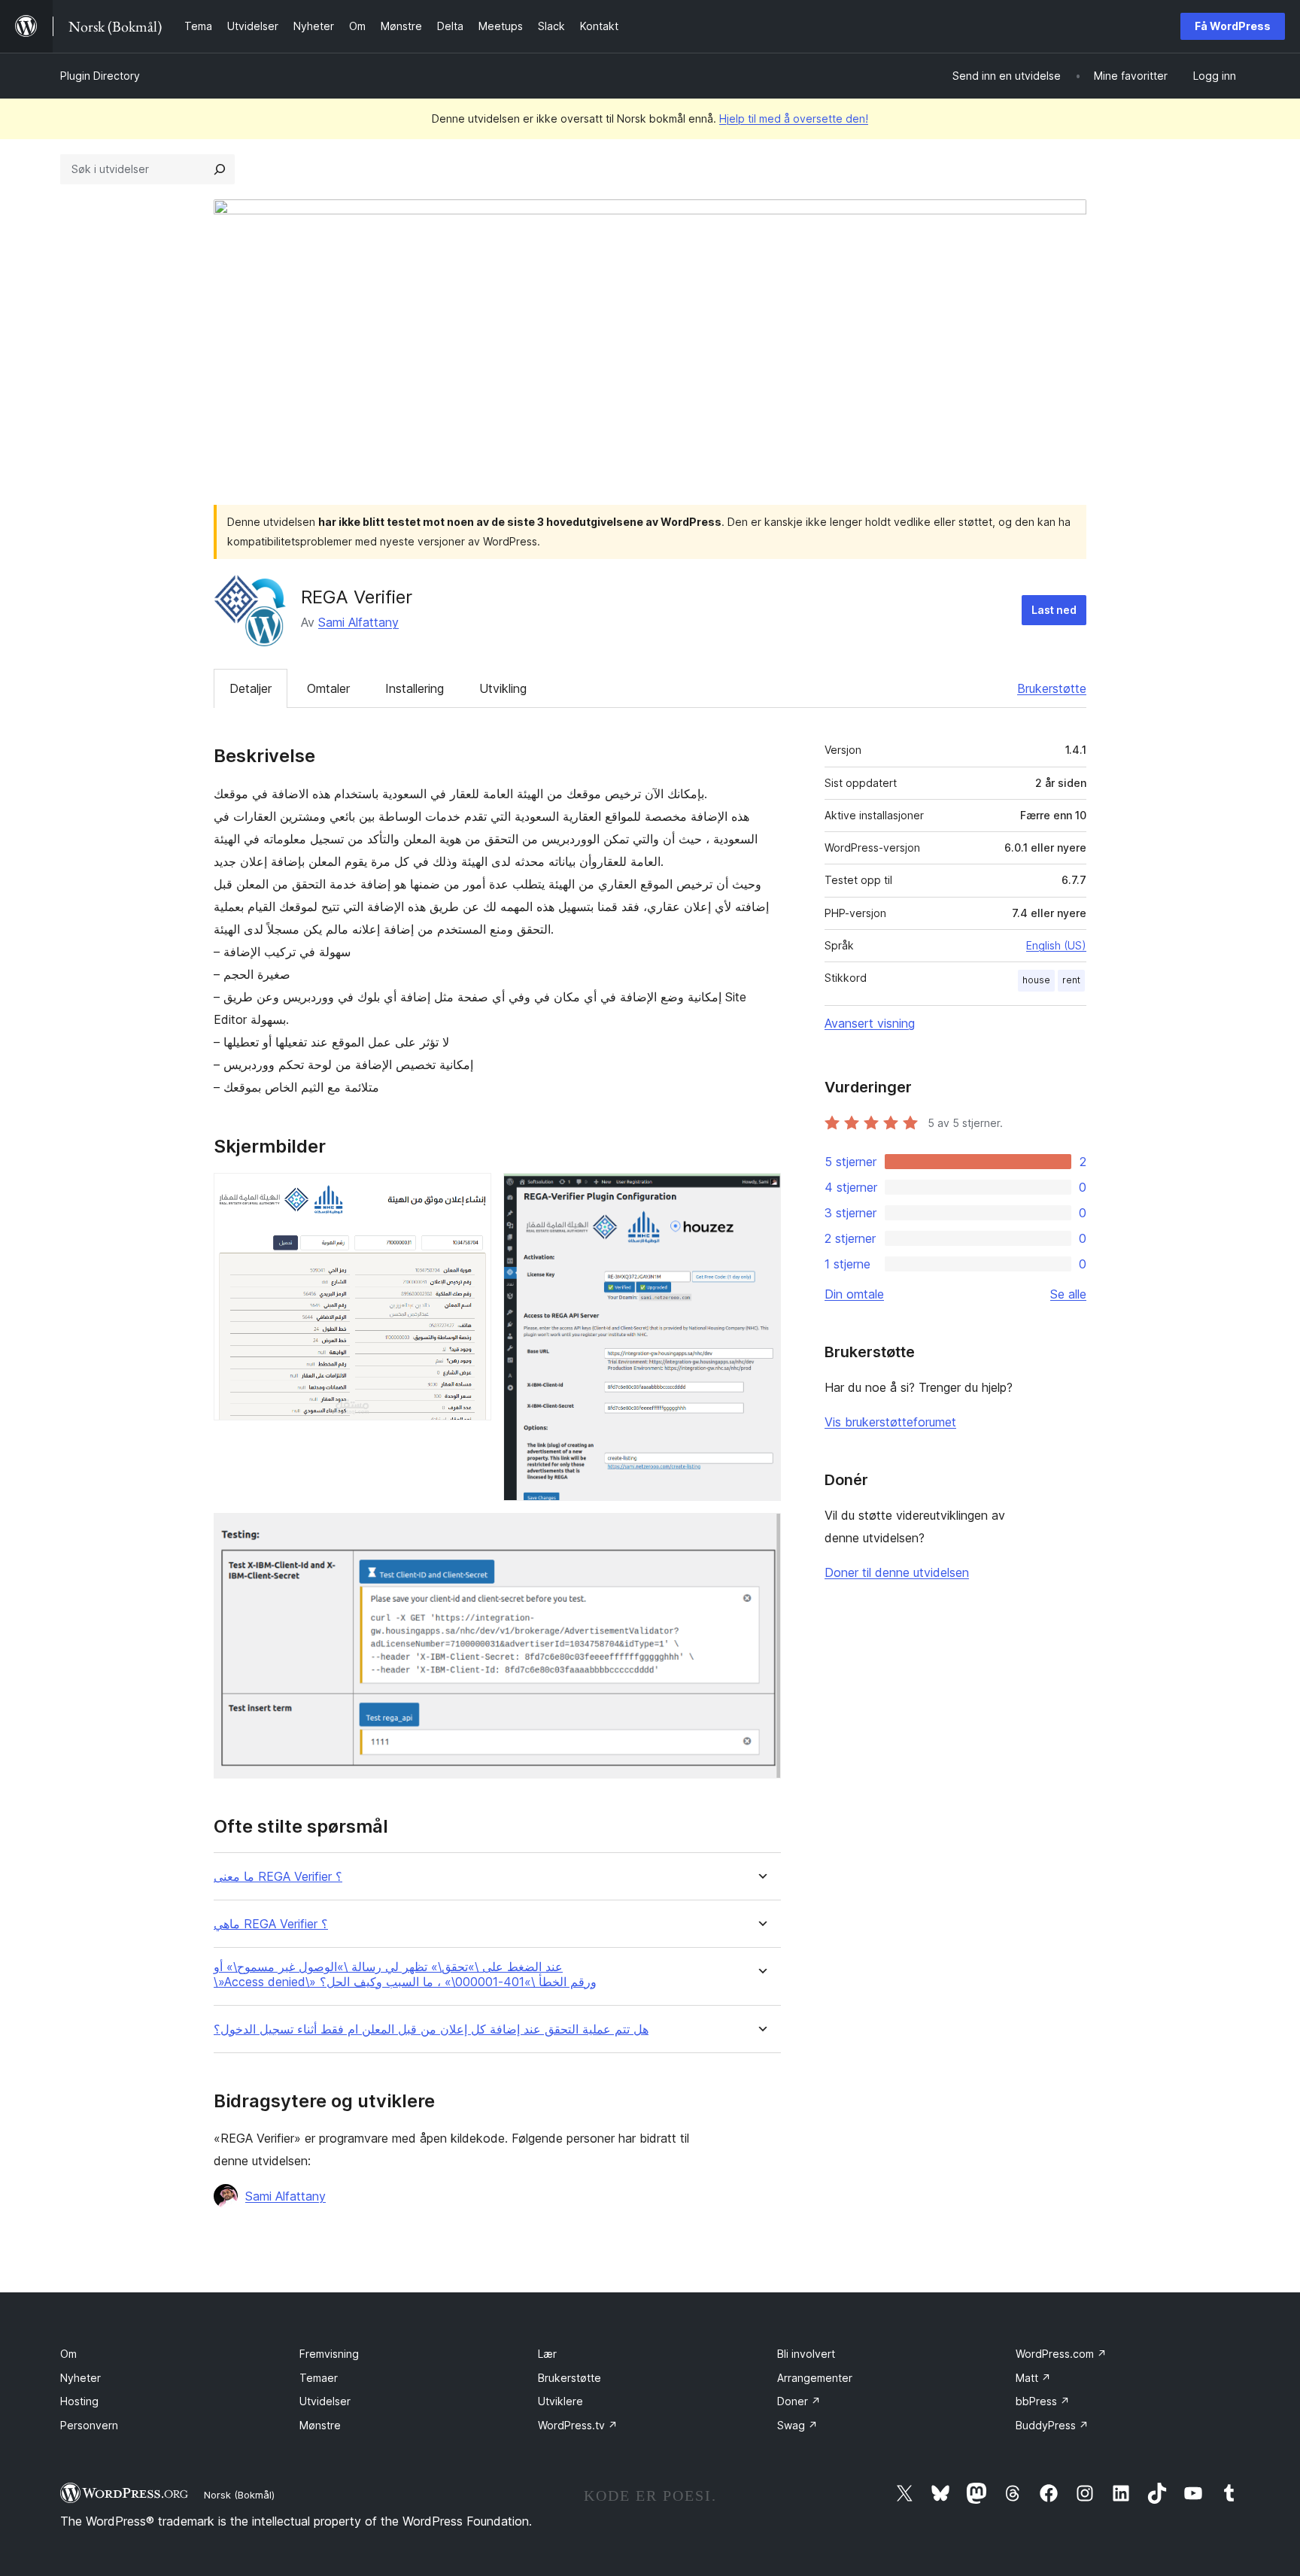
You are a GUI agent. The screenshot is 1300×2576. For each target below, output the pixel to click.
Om (68, 2354)
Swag (797, 2425)
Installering (415, 688)
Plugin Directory (100, 76)
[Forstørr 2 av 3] (761, 1193)
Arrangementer (815, 2378)
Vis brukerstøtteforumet (890, 1422)
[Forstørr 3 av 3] (761, 1533)
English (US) (1056, 945)
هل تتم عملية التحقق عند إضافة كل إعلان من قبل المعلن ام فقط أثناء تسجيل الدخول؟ (431, 2029)
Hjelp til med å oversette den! (794, 118)
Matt (1033, 2378)
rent (1071, 980)
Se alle (1068, 1294)
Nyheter (80, 2378)
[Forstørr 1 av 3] (471, 1193)
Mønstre (320, 2425)
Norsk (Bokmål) (239, 2495)
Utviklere (560, 2401)
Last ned (1054, 610)
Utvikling (503, 688)
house (1036, 980)
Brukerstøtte (1052, 688)
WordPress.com (1061, 2354)
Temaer (319, 2378)
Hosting (79, 2401)
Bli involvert (806, 2354)
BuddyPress (1052, 2425)
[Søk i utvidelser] (220, 169)
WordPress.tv (578, 2425)
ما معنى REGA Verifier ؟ (278, 1877)
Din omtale (854, 1294)
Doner (799, 2401)
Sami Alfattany (358, 622)
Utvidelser (325, 2401)
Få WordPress (1233, 26)
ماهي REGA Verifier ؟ (271, 1924)
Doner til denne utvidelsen (897, 1572)
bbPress (1043, 2401)
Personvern (89, 2425)
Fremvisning (329, 2354)
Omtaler (328, 688)
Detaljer (251, 688)
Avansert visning (870, 1023)
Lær (547, 2354)
